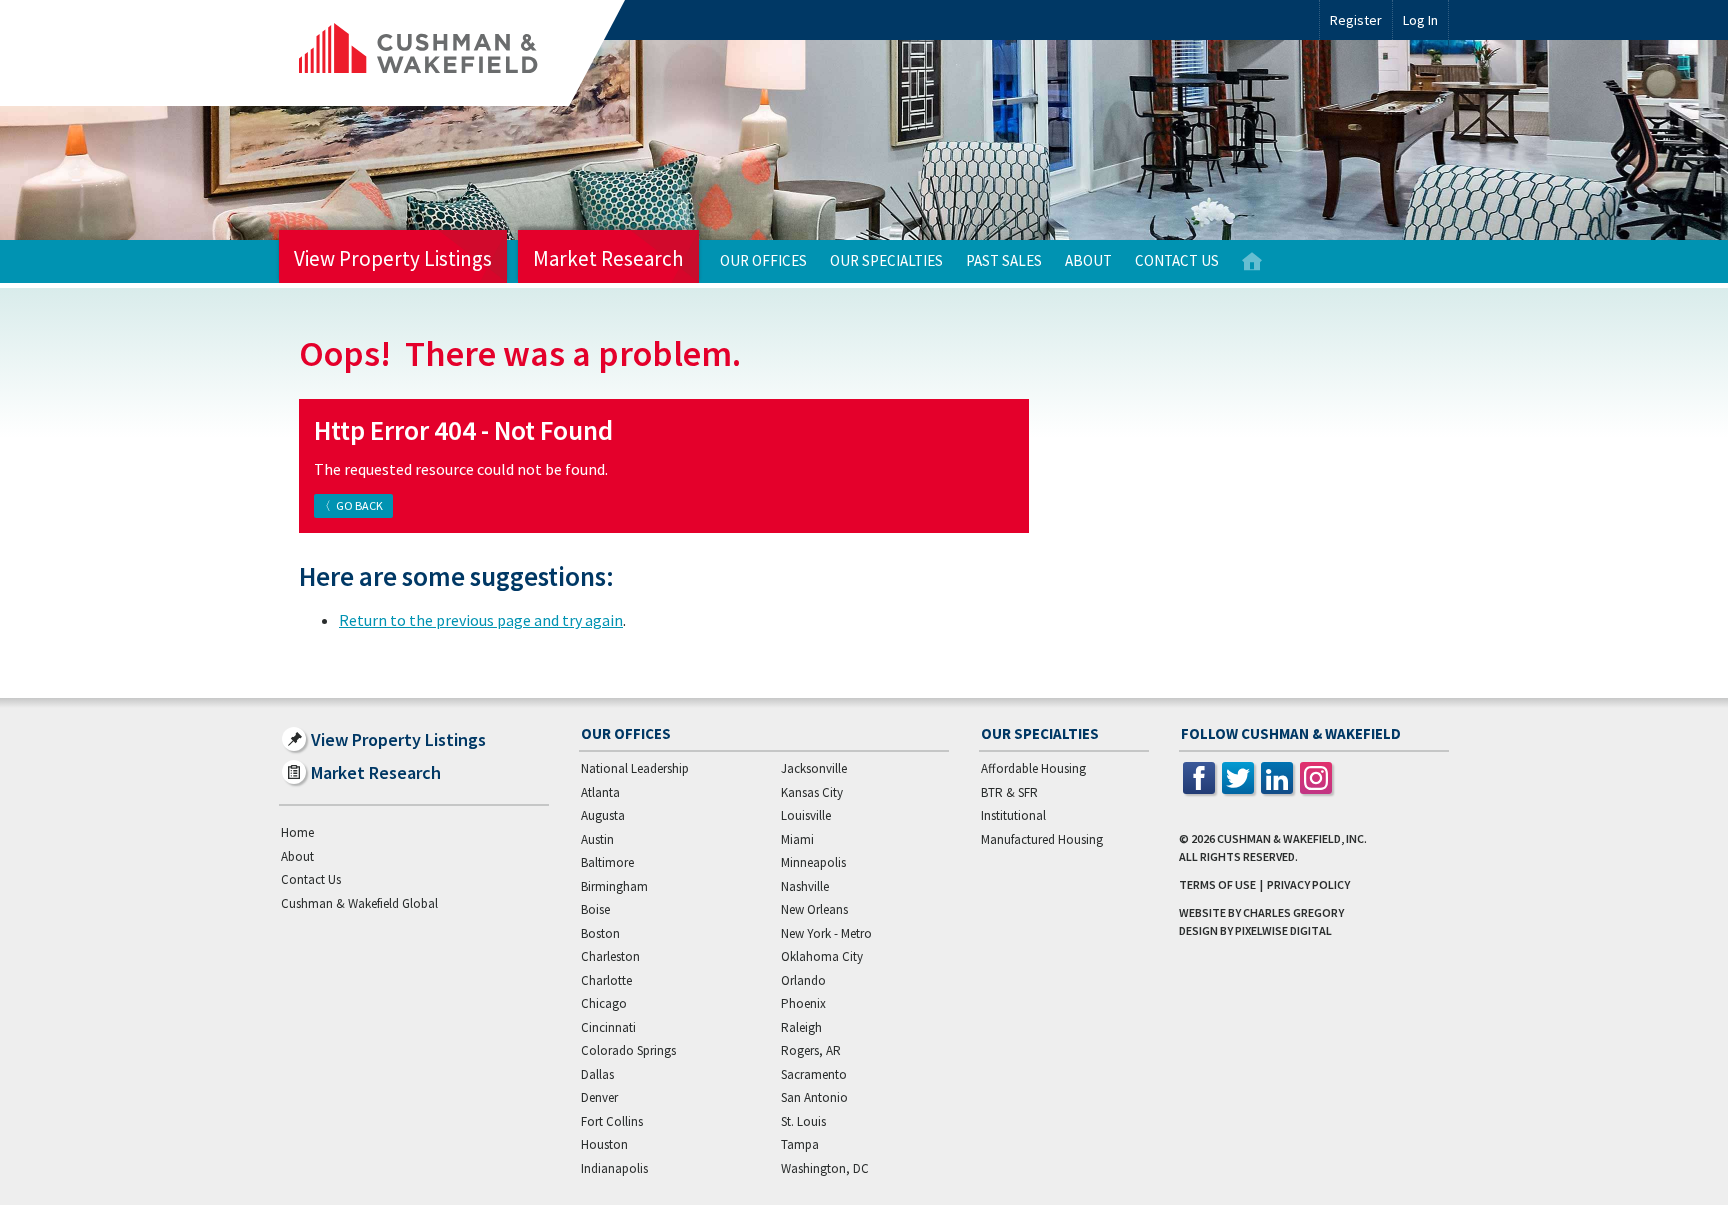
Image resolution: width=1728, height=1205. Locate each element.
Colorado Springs (628, 1050)
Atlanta (600, 792)
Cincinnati (608, 1027)
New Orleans (814, 909)
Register (1356, 20)
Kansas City (812, 792)
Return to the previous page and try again (481, 620)
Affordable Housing (1033, 768)
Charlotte (606, 980)
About (1088, 260)
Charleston (610, 956)
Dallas (597, 1074)
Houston (604, 1144)
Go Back (359, 505)
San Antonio (814, 1097)
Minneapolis (813, 862)
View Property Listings (393, 258)
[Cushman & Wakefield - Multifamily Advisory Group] (452, 53)
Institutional (1013, 815)
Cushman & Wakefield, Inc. (1292, 838)
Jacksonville (814, 768)
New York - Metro (826, 933)
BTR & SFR (1009, 792)
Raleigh (801, 1027)
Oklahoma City (822, 956)
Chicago (604, 1003)
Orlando (803, 980)
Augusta (603, 815)
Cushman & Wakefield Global (359, 903)
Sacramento (814, 1074)
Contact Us (1177, 260)
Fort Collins (612, 1121)
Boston (600, 933)
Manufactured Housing (1042, 839)
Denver (599, 1097)
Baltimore (607, 862)
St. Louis (803, 1121)
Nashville (805, 886)
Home (1252, 261)
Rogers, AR (811, 1050)
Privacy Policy (1308, 884)
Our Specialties (886, 260)
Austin (597, 839)
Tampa (800, 1144)
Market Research (608, 258)
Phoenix (803, 1003)
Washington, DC (825, 1168)
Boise (595, 909)
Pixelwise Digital (1283, 930)
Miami (797, 839)
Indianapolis (614, 1168)
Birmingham (614, 886)
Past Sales (1004, 260)
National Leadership (635, 768)
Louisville (806, 815)
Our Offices (763, 260)
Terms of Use (1217, 884)
